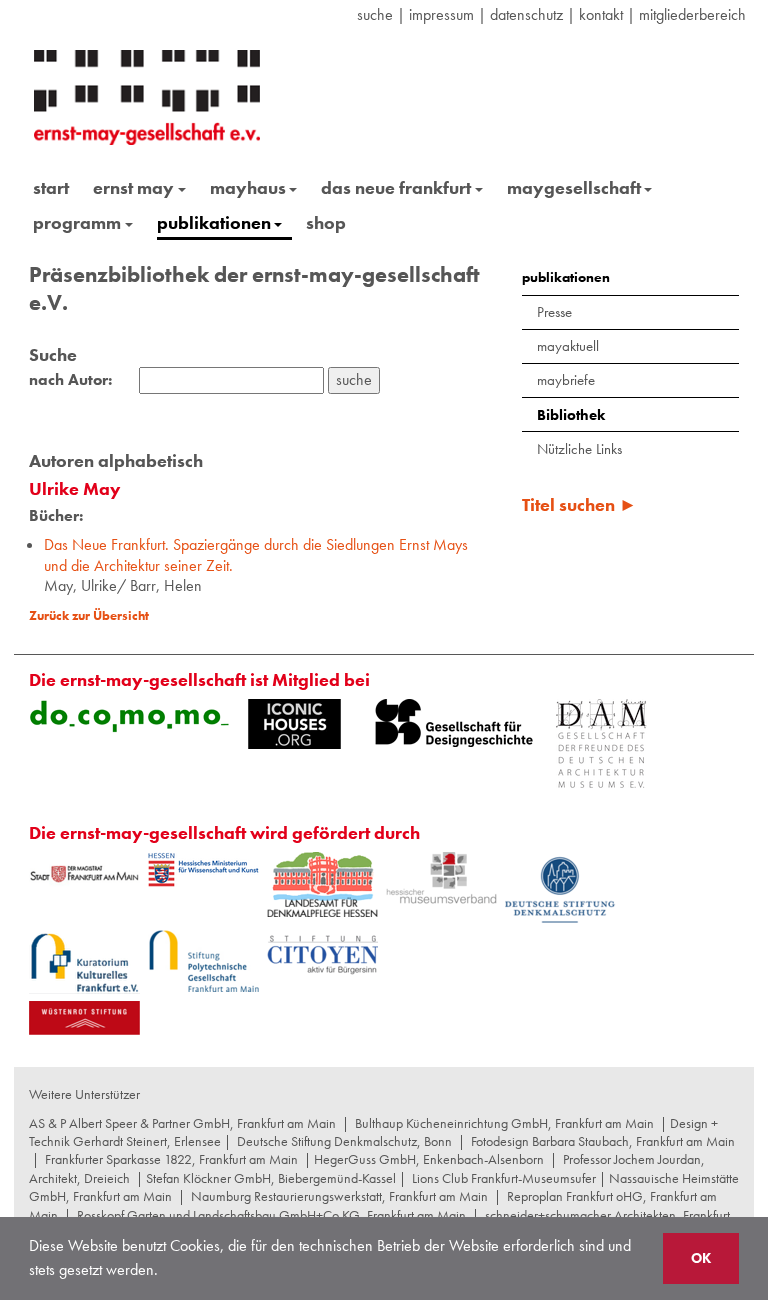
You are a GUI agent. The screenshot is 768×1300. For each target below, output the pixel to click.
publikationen (214, 222)
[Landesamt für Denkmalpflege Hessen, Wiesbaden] (322, 884)
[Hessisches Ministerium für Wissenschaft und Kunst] (203, 870)
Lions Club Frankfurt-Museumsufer (504, 1178)
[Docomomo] (129, 716)
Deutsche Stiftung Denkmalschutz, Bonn (344, 1141)
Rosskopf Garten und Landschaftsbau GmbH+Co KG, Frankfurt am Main (271, 1215)
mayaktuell (568, 346)
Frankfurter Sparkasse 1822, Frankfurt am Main (171, 1159)
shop (326, 222)
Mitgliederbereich (692, 14)
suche (375, 14)
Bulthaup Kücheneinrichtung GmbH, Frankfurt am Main (504, 1123)
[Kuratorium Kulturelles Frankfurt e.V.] (84, 962)
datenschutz (526, 14)
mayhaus (248, 187)
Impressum (441, 14)
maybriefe (566, 380)
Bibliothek (571, 415)
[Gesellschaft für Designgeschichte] (454, 723)
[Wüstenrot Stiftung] (84, 1018)
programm (77, 222)
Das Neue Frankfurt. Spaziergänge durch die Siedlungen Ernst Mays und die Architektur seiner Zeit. (256, 555)
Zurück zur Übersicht (89, 615)
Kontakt (601, 14)
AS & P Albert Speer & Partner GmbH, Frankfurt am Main (182, 1123)
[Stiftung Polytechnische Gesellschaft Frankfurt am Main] (203, 961)
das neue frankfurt (396, 187)
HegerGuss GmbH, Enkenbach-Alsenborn (429, 1159)
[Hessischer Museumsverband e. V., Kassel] (441, 878)
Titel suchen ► (579, 504)
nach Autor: (70, 380)
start (51, 187)
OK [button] (701, 1258)
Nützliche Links (579, 449)
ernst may (133, 187)
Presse (554, 312)
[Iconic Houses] (294, 724)
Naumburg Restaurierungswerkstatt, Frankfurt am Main (339, 1196)
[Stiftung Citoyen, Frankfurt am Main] (322, 952)
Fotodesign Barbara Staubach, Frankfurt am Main (603, 1141)
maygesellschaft (574, 187)
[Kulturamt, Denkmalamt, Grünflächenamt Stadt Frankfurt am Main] (84, 873)
